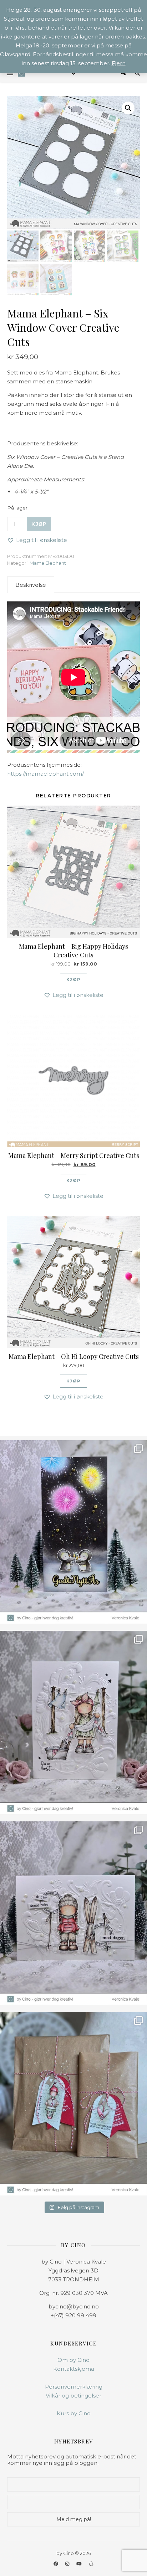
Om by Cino (73, 2360)
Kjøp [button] (73, 979)
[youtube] (80, 2564)
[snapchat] (91, 2564)
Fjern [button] (119, 63)
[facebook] (56, 2564)
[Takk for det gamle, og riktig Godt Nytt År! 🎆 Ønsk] (73, 1532)
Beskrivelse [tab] (31, 585)
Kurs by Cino (74, 2413)
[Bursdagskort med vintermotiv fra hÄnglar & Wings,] (73, 1913)
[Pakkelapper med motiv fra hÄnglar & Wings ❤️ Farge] (73, 2104)
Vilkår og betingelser (73, 2396)
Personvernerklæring (74, 2387)
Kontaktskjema (74, 2369)
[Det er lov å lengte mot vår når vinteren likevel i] (73, 1722)
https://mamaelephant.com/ (45, 774)
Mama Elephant (48, 563)
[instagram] (68, 2564)
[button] (128, 108)
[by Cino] (21, 73)
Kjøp (39, 524)
